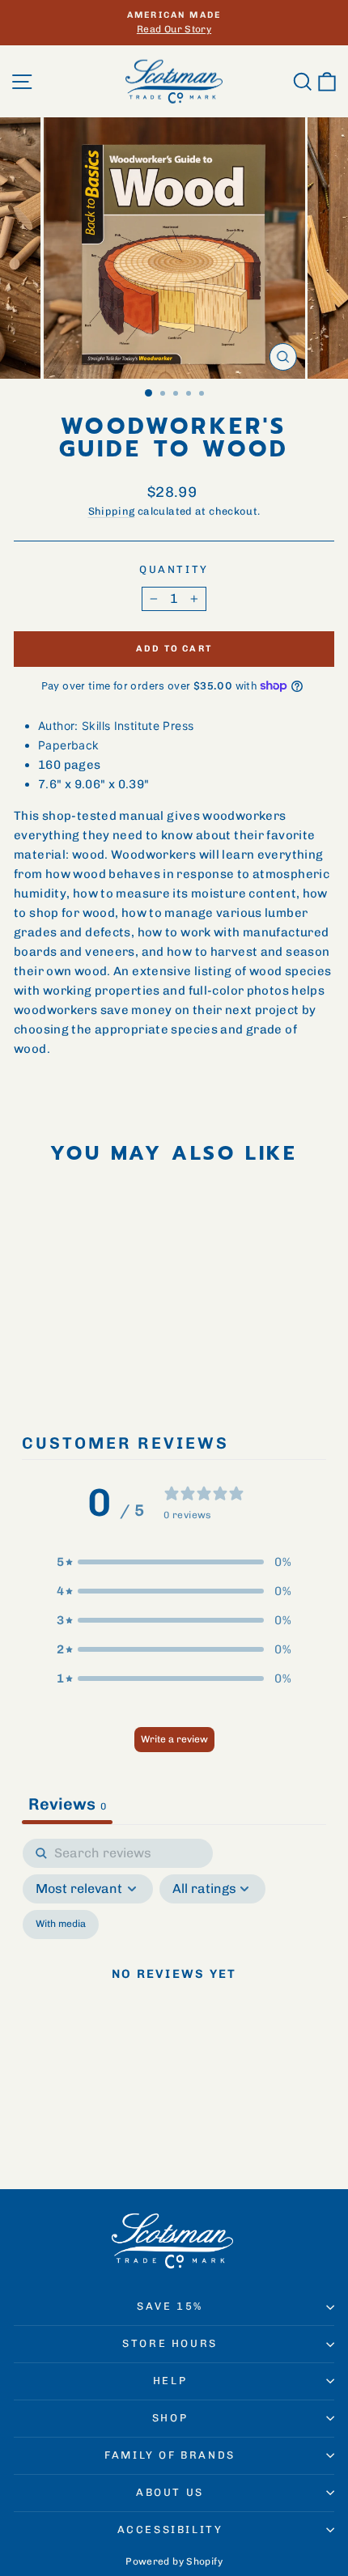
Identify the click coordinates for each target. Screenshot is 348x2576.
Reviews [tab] (67, 1804)
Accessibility (170, 2529)
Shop (170, 2418)
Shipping (112, 511)
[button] (174, 1562)
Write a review (174, 1739)
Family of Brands (170, 2455)
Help (170, 2381)
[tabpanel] (174, 1993)
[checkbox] (61, 1925)
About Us (170, 2492)
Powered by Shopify (174, 2561)
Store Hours (170, 2343)
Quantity (174, 569)
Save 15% (170, 2306)
